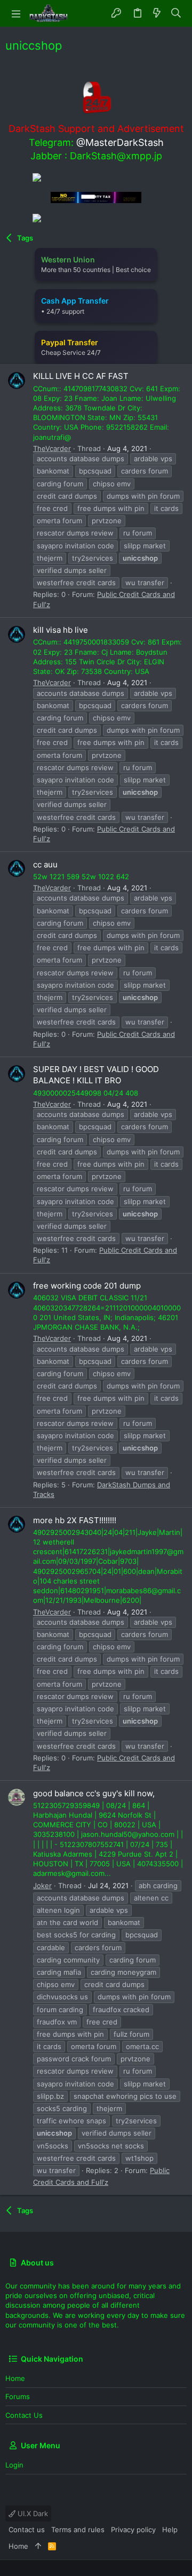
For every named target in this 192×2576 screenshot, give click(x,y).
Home (15, 2378)
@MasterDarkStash (120, 142)
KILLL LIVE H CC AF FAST (81, 376)
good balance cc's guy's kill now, (94, 1793)
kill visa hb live (61, 630)
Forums (18, 2396)
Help (170, 2530)
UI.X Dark (32, 2513)
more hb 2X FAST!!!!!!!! (75, 1520)
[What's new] (157, 13)
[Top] (38, 2546)
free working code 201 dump (87, 1286)
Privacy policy (133, 2530)
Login (14, 2465)
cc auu (45, 864)
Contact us (24, 2415)
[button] (16, 13)
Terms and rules (78, 2530)
